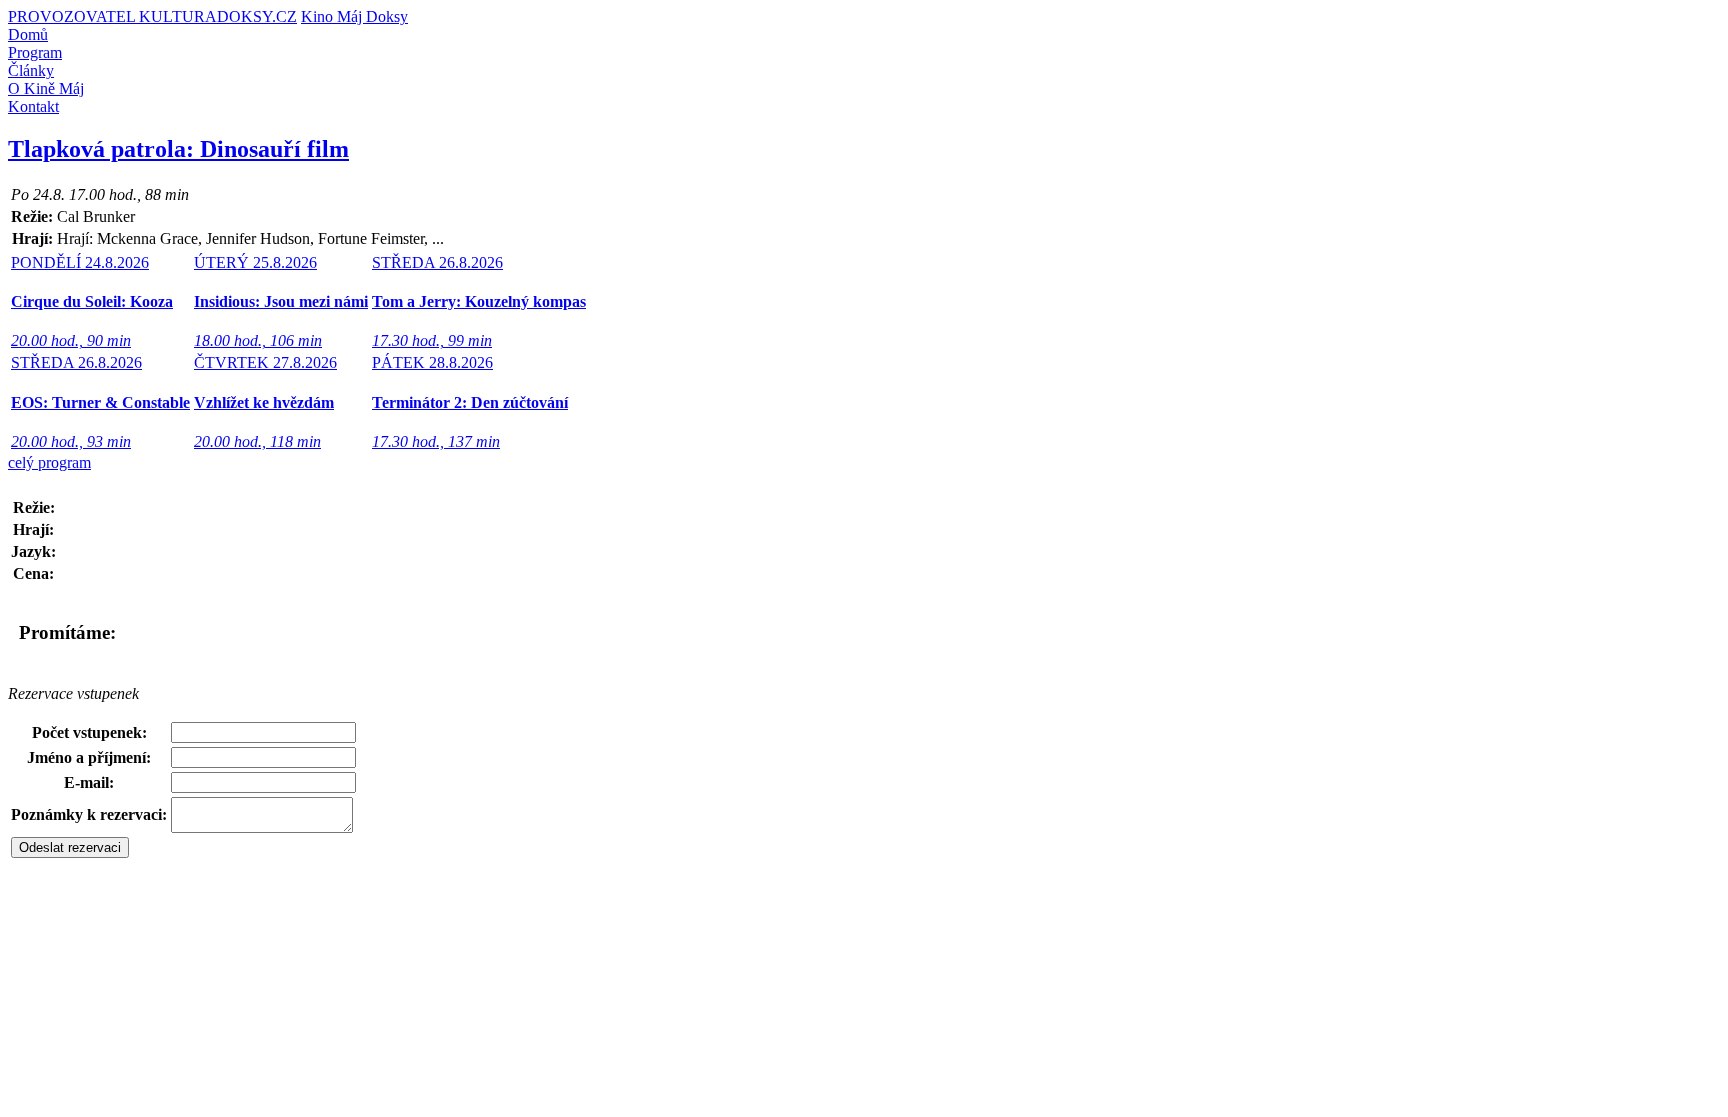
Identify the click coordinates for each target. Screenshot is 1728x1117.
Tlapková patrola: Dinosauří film (178, 149)
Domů (28, 34)
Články (31, 70)
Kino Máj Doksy (354, 16)
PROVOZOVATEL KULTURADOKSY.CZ (152, 16)
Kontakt (33, 106)
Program (35, 52)
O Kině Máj (46, 88)
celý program (49, 462)
